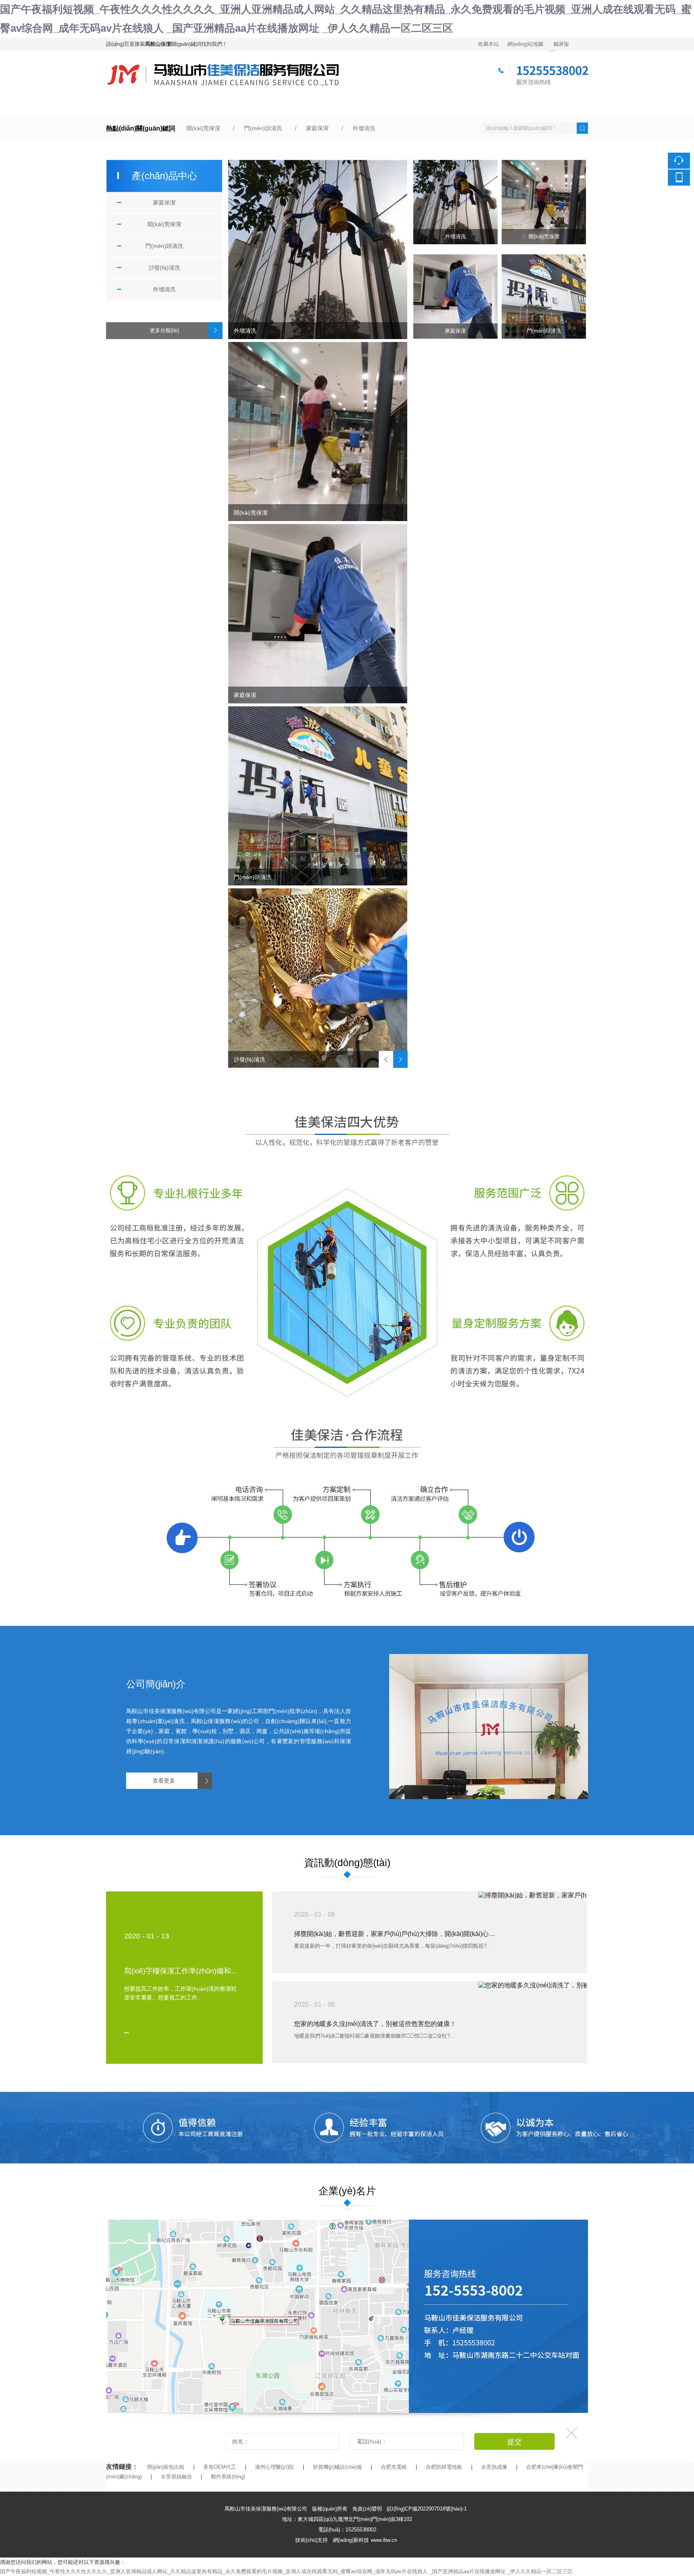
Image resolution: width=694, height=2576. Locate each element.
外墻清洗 (364, 128)
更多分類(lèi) (164, 330)
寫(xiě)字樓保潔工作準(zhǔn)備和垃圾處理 (192, 1971)
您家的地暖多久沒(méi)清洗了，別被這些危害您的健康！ (375, 2024)
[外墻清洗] (318, 249)
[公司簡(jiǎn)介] (489, 1659)
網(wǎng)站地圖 (525, 44)
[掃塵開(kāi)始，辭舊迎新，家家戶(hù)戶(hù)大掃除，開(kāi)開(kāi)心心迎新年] (533, 1895)
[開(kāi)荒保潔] (318, 431)
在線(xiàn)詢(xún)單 (541, 107)
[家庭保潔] (318, 613)
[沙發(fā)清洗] (318, 978)
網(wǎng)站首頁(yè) (129, 107)
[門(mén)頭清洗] (318, 796)
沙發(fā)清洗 (164, 268)
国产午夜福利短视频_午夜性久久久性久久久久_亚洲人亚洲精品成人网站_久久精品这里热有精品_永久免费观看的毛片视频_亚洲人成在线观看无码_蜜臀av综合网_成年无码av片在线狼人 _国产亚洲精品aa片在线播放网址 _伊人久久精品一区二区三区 (286, 2571)
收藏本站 (488, 44)
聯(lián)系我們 (465, 107)
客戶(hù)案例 (327, 107)
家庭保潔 (317, 128)
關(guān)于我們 (192, 107)
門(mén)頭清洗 (263, 128)
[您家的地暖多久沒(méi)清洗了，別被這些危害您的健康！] (533, 1985)
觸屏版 (561, 44)
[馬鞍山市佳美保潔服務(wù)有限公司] (348, 56)
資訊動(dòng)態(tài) (403, 107)
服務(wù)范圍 (259, 107)
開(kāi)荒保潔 (203, 128)
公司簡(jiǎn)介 (156, 1684)
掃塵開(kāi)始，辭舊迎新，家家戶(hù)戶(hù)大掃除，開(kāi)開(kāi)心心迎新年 (397, 1934)
